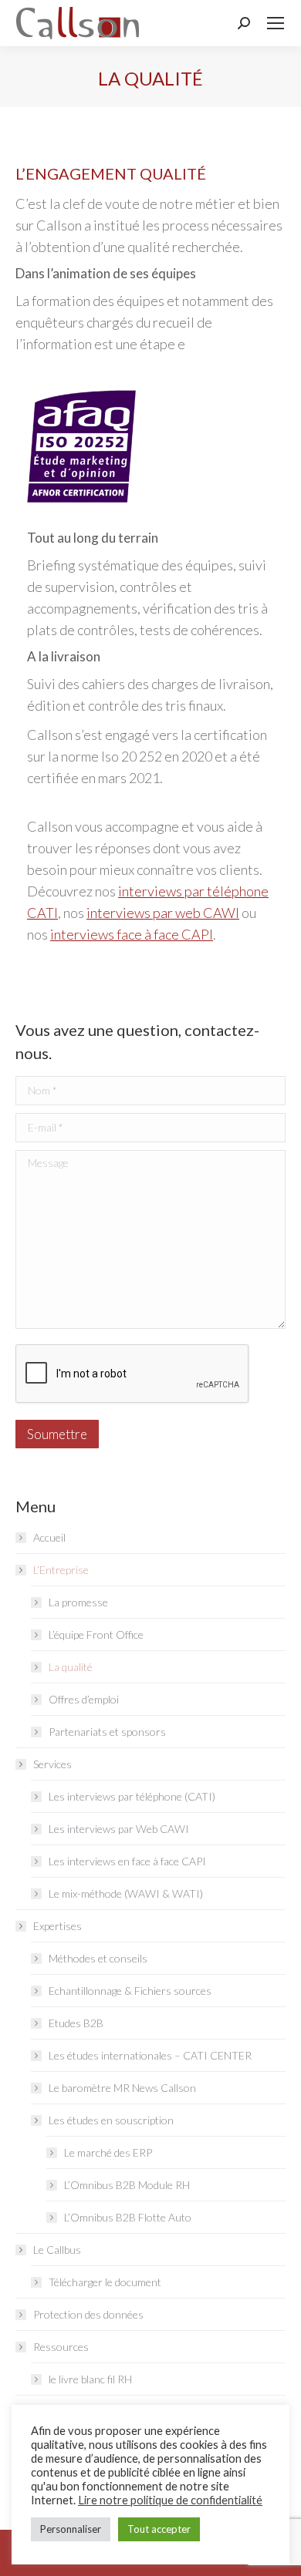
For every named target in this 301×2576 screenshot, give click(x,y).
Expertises (57, 1926)
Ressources (61, 2347)
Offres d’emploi (84, 1699)
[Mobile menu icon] (276, 23)
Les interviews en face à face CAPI (127, 1861)
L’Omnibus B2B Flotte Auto (128, 2217)
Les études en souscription (111, 2120)
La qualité (71, 1667)
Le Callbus (57, 2250)
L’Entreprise (61, 1570)
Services (52, 1764)
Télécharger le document (105, 2282)
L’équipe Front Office (96, 1634)
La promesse (78, 1602)
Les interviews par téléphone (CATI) (132, 1796)
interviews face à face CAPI (132, 934)
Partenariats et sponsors (107, 1732)
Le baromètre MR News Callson (122, 2088)
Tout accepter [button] (159, 2529)
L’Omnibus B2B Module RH (127, 2185)
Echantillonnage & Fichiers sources (130, 1991)
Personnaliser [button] (71, 2529)
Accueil (49, 1537)
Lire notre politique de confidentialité (170, 2500)
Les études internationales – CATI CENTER (150, 2055)
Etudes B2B (76, 2023)
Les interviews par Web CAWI (119, 1829)
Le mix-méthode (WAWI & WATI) (126, 1893)
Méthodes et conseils (98, 1958)
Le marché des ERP (108, 2152)
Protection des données (88, 2314)
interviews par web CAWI (163, 913)
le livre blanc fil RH (90, 2379)
